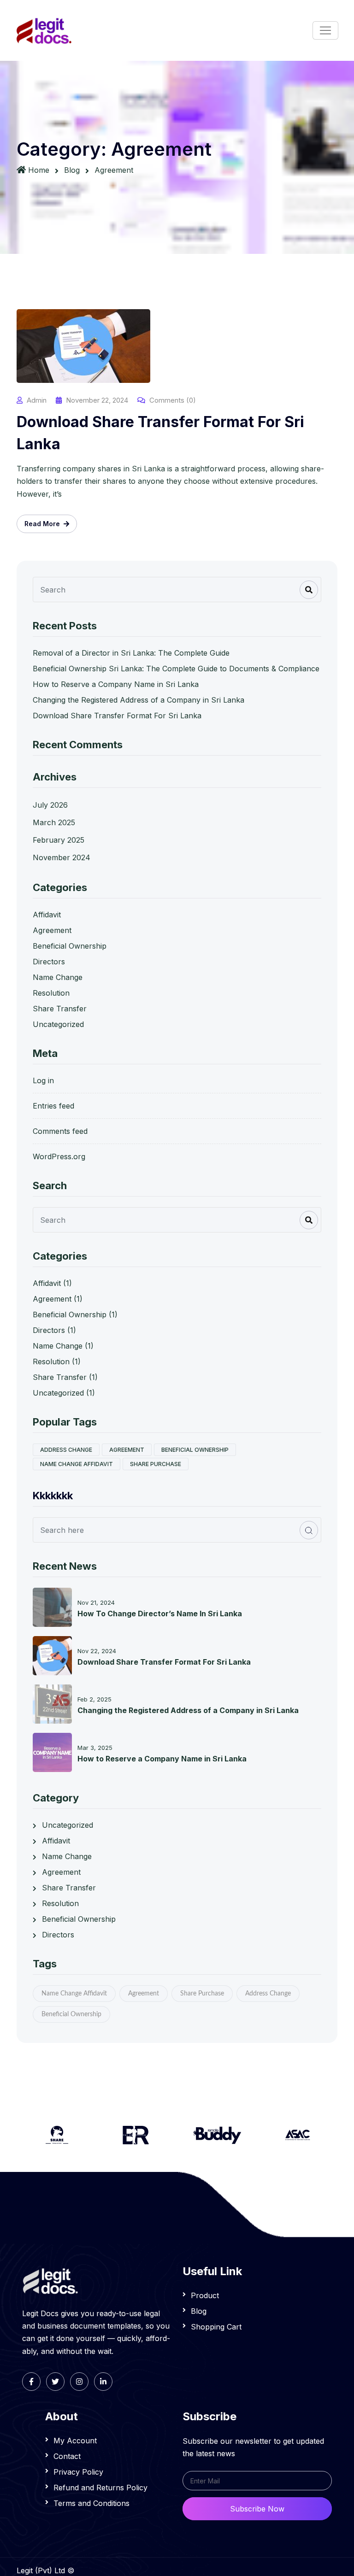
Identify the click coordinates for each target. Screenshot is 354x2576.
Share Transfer (60, 1009)
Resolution (51, 993)
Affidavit (47, 915)
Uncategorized (58, 1024)
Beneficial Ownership (70, 946)
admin (37, 400)
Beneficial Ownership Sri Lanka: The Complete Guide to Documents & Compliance (176, 669)
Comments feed (60, 1131)
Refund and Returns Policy (100, 2488)
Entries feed (53, 1106)
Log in (43, 1080)
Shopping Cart (216, 2327)
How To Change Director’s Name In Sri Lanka (160, 1614)
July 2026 (50, 805)
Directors (49, 962)
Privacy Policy (78, 2472)
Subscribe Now (257, 2509)
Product (205, 2295)
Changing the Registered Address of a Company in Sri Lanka (139, 700)
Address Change (66, 1450)
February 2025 (59, 840)
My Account (75, 2441)
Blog (72, 170)
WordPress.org (59, 1156)
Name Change (58, 977)
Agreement (52, 930)
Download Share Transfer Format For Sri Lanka (160, 433)
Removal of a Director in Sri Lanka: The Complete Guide (131, 653)
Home (39, 170)
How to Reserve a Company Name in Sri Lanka (116, 684)
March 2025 (54, 822)
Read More (43, 524)
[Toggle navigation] (325, 30)
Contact (67, 2456)
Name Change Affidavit (77, 1464)
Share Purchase (156, 1464)
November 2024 (62, 857)
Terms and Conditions (91, 2503)
